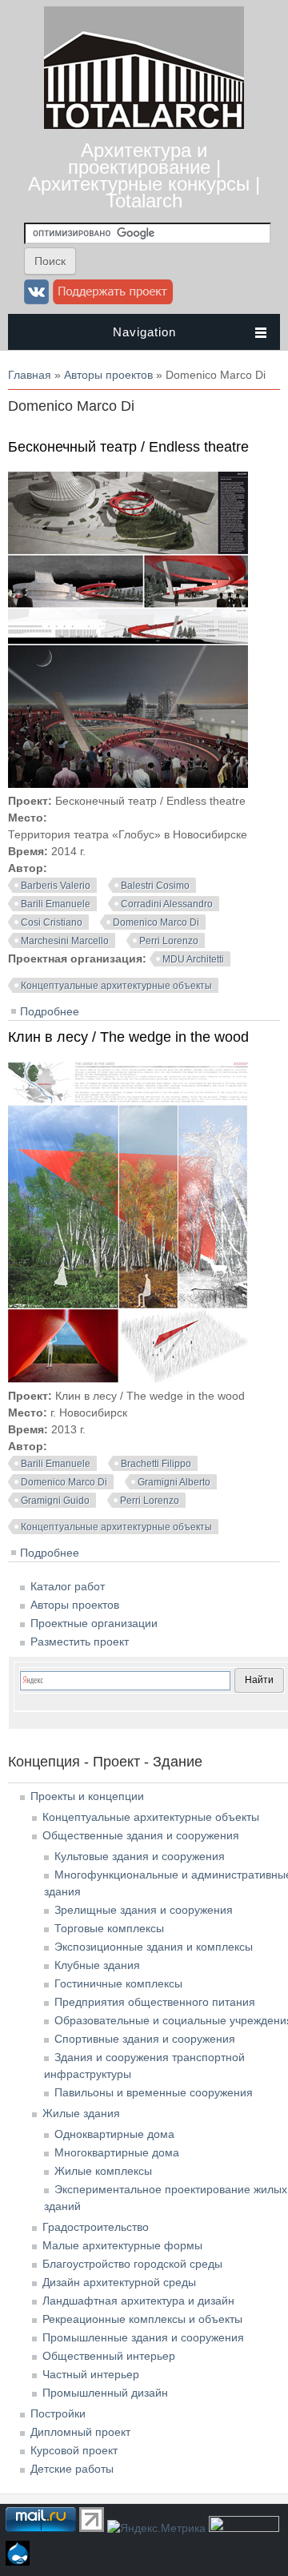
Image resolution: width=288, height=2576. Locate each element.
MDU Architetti (193, 959)
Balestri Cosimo (155, 886)
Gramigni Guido (55, 1501)
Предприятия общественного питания (155, 2002)
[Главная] (144, 125)
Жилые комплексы (103, 2171)
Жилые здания (81, 2113)
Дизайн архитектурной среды (119, 2282)
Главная (30, 375)
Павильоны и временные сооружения (154, 2092)
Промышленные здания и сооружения (143, 2337)
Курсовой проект (74, 2450)
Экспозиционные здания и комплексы (154, 1947)
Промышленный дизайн (105, 2393)
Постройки (58, 2413)
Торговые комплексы (109, 1928)
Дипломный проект (80, 2432)
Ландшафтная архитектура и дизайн (138, 2301)
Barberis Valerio (56, 886)
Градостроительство (96, 2227)
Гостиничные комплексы (118, 1983)
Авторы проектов (108, 375)
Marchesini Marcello (65, 941)
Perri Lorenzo (169, 941)
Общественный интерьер (109, 2356)
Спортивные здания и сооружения (145, 2039)
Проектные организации (94, 1623)
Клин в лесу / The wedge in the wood (128, 1037)
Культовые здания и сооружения (140, 1856)
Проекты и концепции (87, 1796)
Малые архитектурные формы (122, 2245)
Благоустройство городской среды (132, 2264)
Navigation (144, 332)
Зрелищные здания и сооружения (144, 1910)
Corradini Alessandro (167, 904)
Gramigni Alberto (174, 1482)
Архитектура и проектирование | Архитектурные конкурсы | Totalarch (144, 175)
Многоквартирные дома (117, 2152)
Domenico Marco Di (156, 922)
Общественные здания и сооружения (141, 1835)
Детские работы (72, 2469)
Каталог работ (68, 1586)
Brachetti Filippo (156, 1464)
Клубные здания (97, 1965)
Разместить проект (80, 1642)
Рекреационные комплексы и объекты (142, 2319)
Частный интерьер (91, 2374)
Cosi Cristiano (52, 922)
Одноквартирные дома (114, 2134)
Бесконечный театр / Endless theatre (128, 447)
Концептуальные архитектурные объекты (116, 986)
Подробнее (50, 1011)
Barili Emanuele (56, 904)
